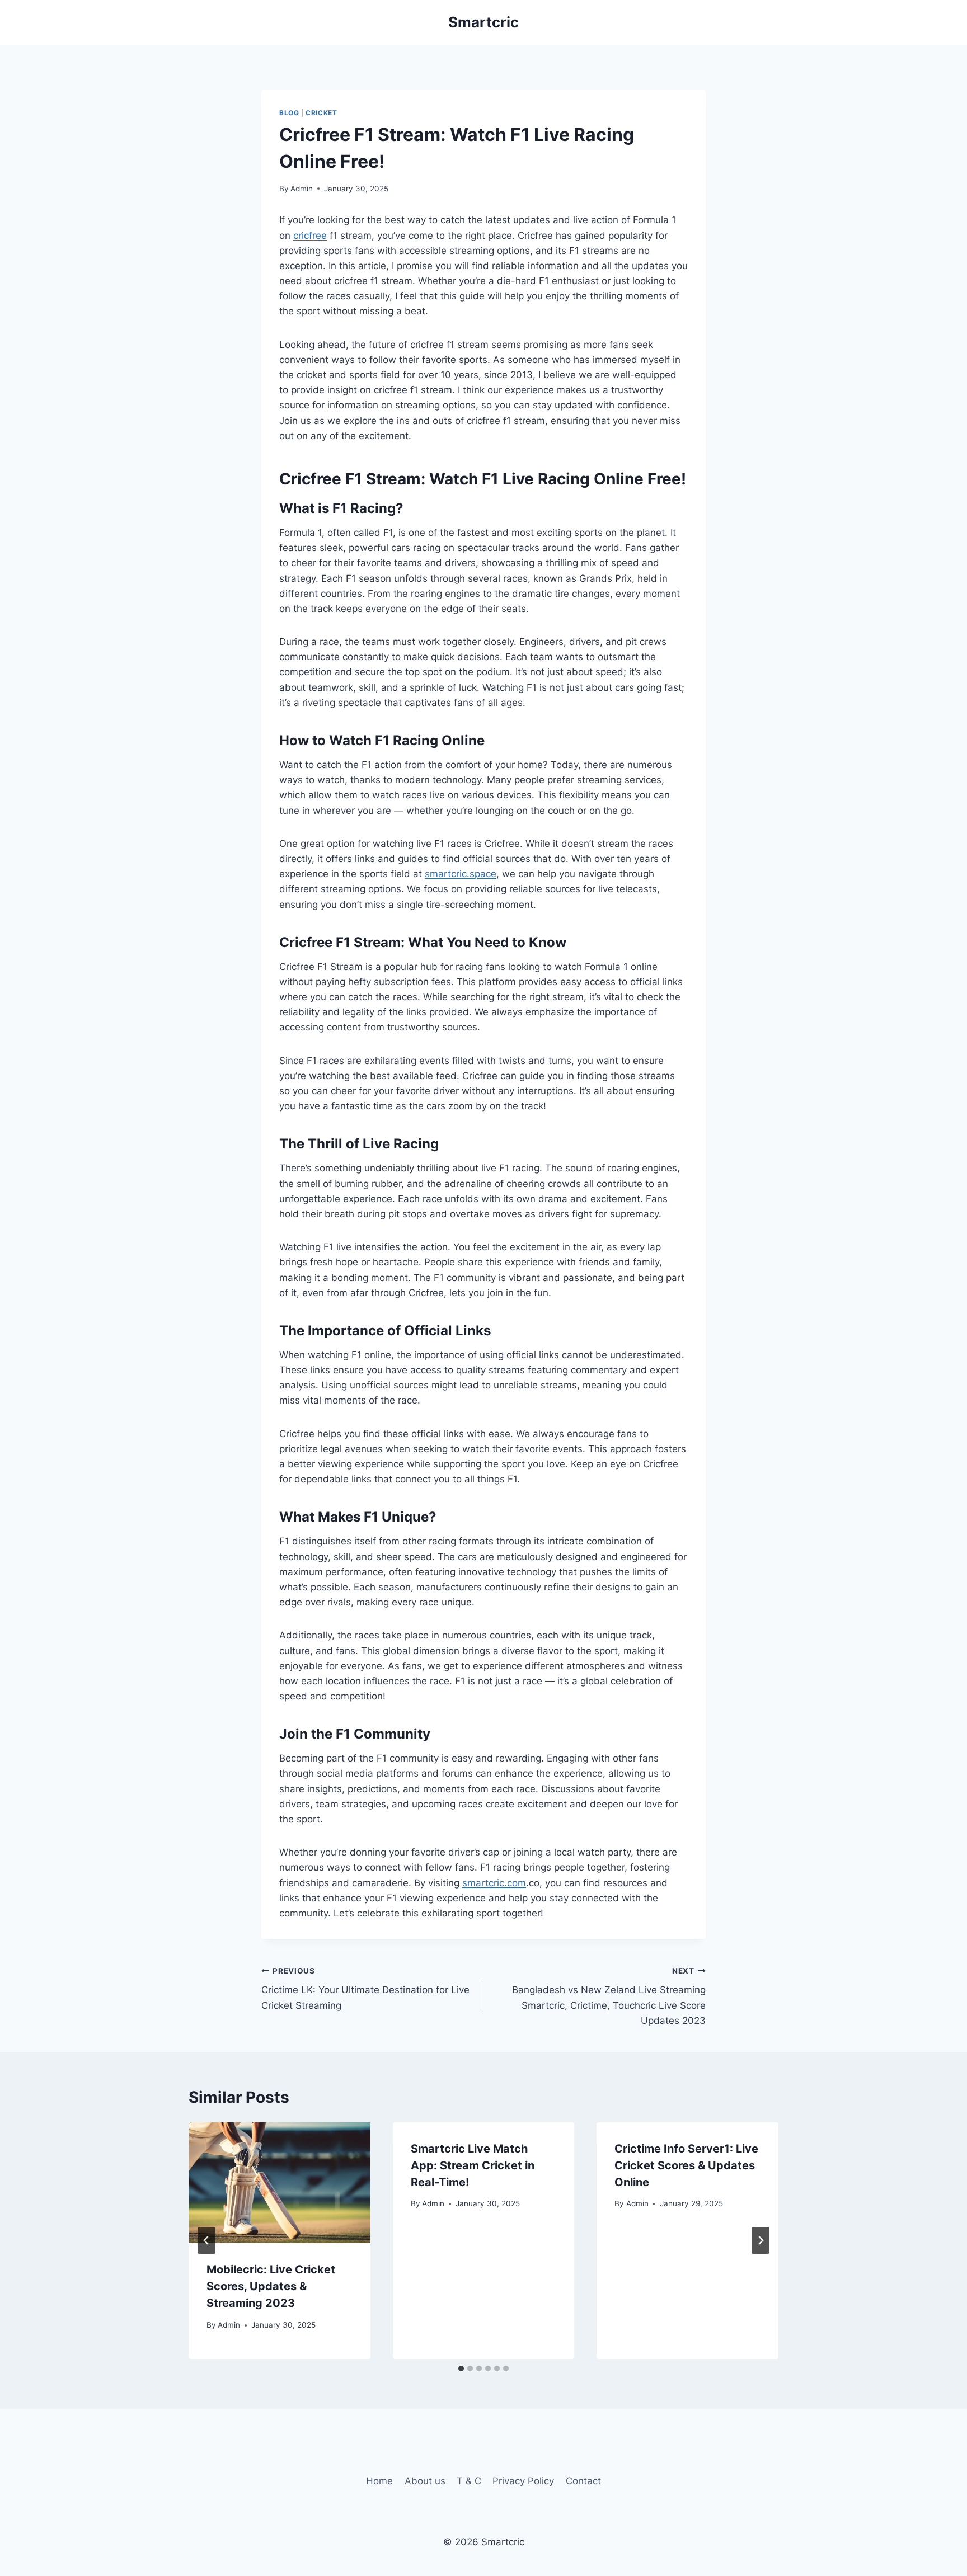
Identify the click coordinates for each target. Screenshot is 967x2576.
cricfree (310, 236)
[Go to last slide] (206, 2240)
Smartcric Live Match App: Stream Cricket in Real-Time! (473, 2165)
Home (379, 2481)
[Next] (761, 2240)
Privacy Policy (523, 2481)
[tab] (461, 2368)
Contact (583, 2481)
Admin (302, 189)
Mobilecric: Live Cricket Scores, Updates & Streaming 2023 (271, 2286)
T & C (469, 2481)
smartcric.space (461, 874)
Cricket (321, 113)
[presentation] (280, 2183)
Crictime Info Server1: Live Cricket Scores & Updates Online (686, 2165)
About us (425, 2481)
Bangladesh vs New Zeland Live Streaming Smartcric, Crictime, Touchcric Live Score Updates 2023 (609, 1996)
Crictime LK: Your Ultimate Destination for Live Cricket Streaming (365, 1989)
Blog (289, 113)
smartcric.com (494, 1883)
